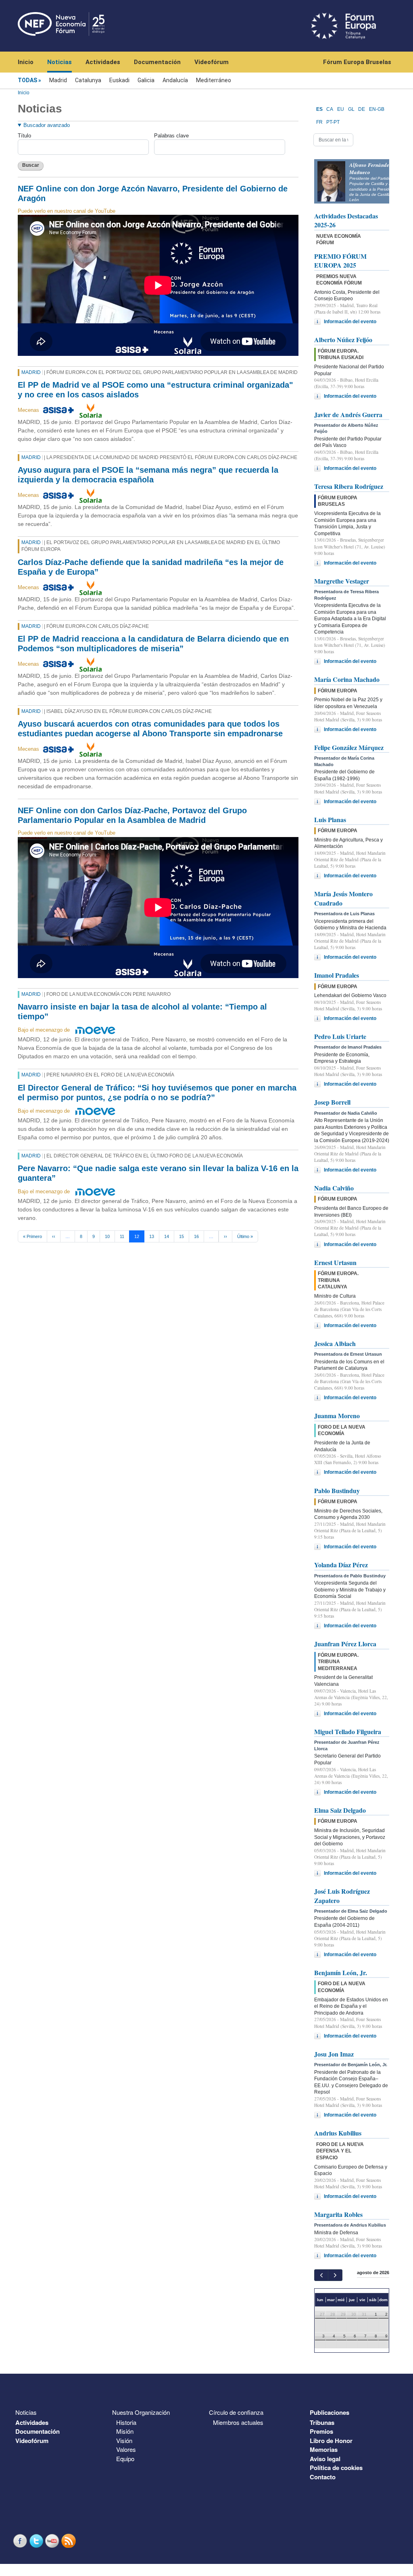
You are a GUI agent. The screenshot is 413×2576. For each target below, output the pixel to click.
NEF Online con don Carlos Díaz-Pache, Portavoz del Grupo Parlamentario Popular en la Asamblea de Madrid (132, 815)
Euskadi (119, 80)
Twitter (37, 2541)
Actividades (103, 62)
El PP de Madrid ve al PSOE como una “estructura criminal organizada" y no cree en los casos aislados (155, 390)
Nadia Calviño (334, 1188)
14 (167, 1236)
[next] (335, 2275)
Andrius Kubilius (338, 2133)
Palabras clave (171, 136)
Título (24, 136)
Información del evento (350, 322)
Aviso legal (325, 2459)
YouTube (53, 2541)
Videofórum (212, 62)
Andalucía (175, 80)
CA (330, 109)
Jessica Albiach (335, 1343)
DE (362, 109)
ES (319, 109)
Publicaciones (330, 2412)
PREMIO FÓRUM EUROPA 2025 (340, 261)
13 (152, 1236)
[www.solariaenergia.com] (91, 410)
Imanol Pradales (337, 975)
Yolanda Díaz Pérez (341, 1565)
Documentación (157, 62)
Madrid (58, 80)
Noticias (59, 62)
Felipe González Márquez (349, 747)
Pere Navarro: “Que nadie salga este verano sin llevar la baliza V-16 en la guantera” (158, 1173)
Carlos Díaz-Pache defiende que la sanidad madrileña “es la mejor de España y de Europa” (151, 567)
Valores (126, 2449)
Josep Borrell (332, 1102)
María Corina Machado (347, 679)
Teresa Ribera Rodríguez (349, 486)
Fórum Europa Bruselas (357, 62)
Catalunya (88, 80)
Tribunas (322, 2422)
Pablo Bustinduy (337, 1491)
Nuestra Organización (141, 2412)
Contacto (323, 2477)
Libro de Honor (331, 2441)
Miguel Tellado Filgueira (348, 1732)
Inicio (26, 62)
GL (351, 109)
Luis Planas (330, 820)
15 (181, 1236)
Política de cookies (336, 2468)
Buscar (31, 165)
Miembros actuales (238, 2422)
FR (319, 122)
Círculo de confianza (236, 2412)
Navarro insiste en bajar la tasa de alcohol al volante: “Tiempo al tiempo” (142, 1012)
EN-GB (377, 109)
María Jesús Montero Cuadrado (343, 898)
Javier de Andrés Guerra (348, 414)
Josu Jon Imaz (334, 2054)
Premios (321, 2431)
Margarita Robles (338, 2214)
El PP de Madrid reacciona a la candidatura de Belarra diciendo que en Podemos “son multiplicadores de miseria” (153, 644)
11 (122, 1236)
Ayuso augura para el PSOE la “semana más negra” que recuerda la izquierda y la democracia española (148, 475)
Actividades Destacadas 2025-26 (346, 220)
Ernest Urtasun (335, 1262)
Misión (125, 2431)
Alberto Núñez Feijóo (343, 340)
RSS (69, 2541)
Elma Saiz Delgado (340, 1810)
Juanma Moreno (337, 1416)
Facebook (21, 2541)
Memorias (324, 2449)
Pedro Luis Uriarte (340, 1036)
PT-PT (333, 122)
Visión (124, 2440)
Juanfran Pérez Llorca (345, 1644)
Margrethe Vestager (342, 581)
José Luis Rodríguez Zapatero (342, 1896)
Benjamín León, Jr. (341, 1973)
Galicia (146, 80)
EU (341, 109)
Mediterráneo (214, 80)
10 (107, 1236)
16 (196, 1236)
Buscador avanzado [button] (47, 125)
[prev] (321, 2275)
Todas (27, 80)
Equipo (125, 2459)
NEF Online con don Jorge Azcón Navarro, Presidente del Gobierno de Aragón (153, 193)
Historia (126, 2422)
